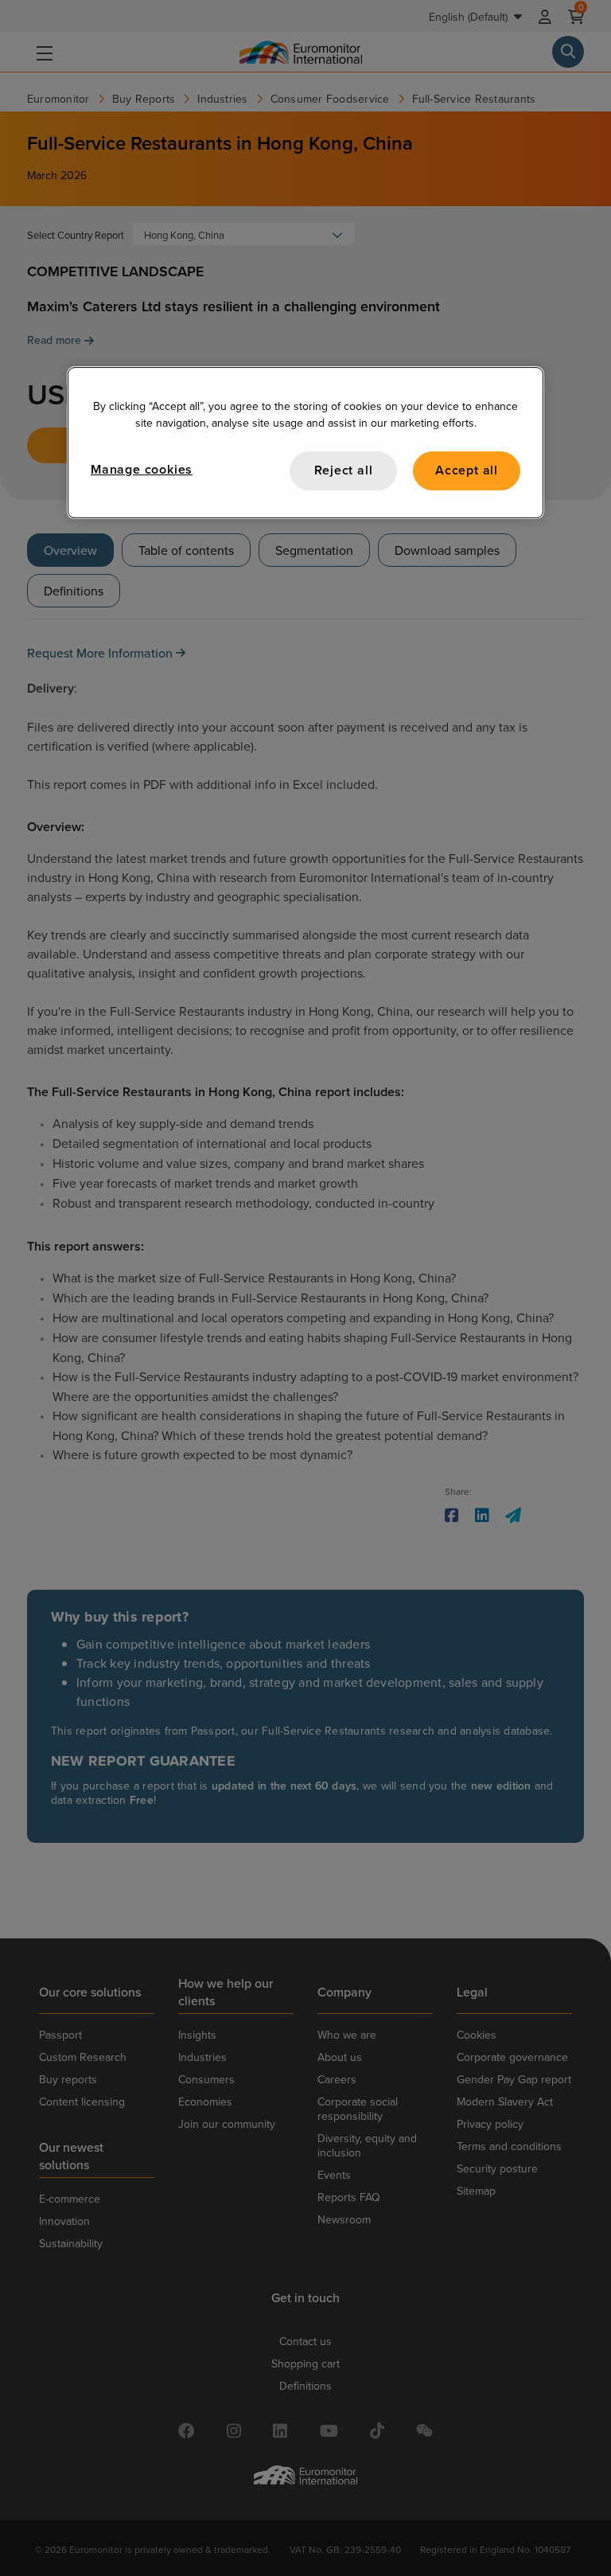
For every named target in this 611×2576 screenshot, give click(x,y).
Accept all (467, 471)
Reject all (344, 471)
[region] (305, 443)
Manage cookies (142, 470)
